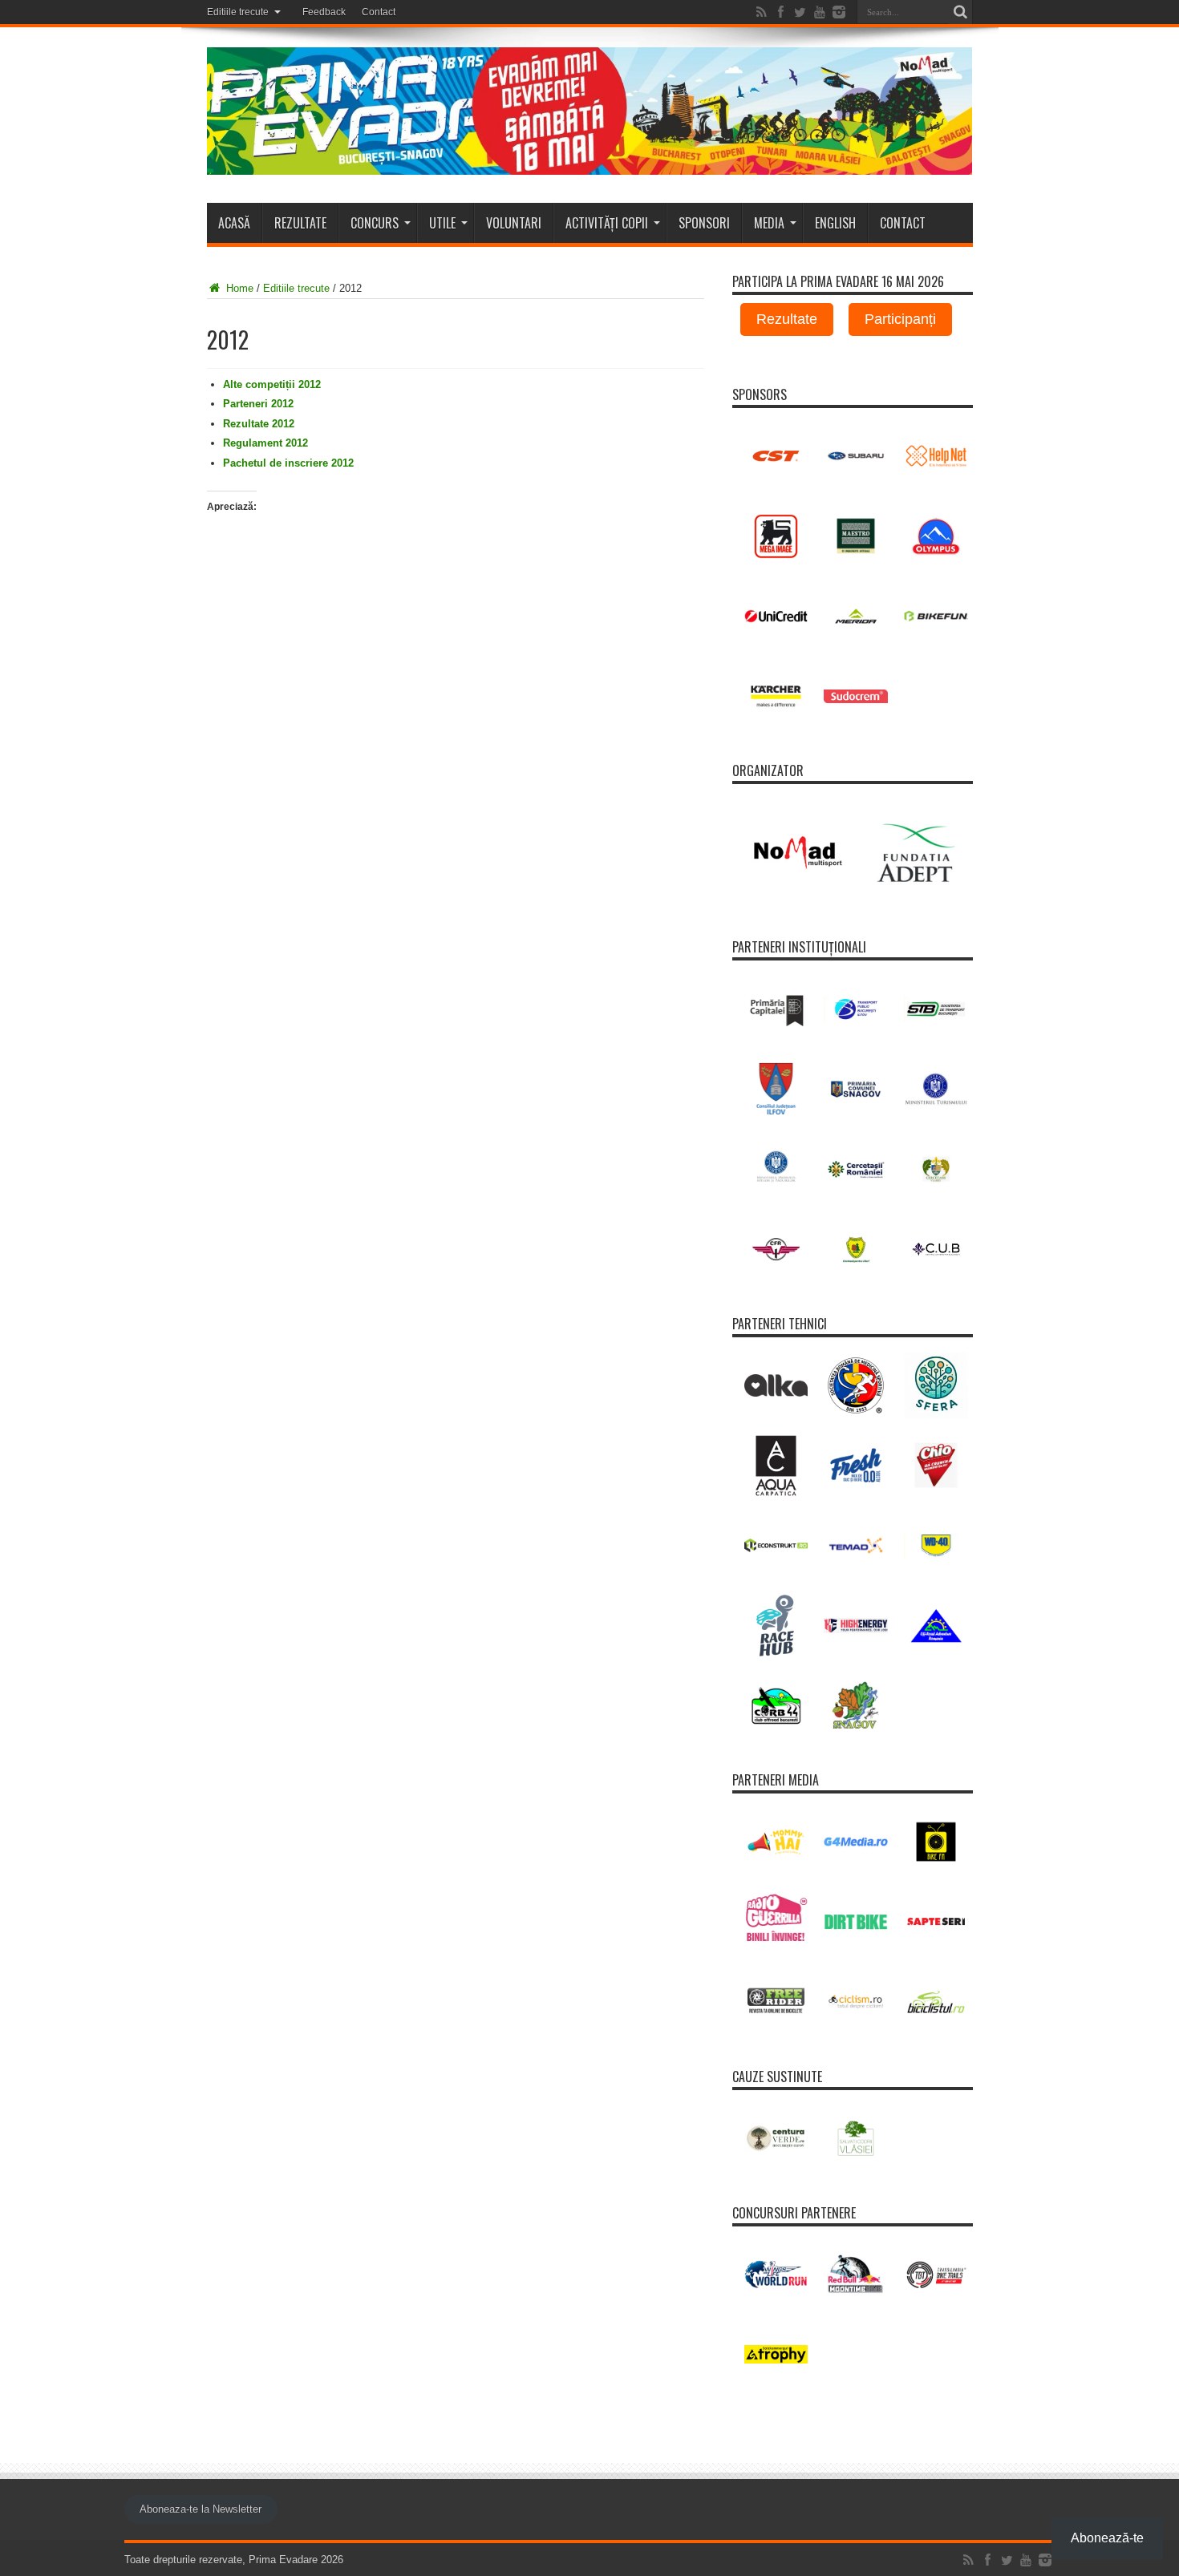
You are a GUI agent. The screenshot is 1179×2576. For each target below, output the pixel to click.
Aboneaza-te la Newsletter (201, 2509)
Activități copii (607, 223)
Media (769, 223)
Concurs (375, 223)
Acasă (234, 223)
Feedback (324, 12)
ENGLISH (835, 223)
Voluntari (514, 223)
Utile (442, 223)
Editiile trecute (238, 12)
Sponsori (704, 223)
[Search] (961, 12)
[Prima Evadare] (590, 163)
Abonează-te (1107, 2538)
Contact (379, 12)
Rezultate (300, 223)
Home (238, 288)
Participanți (900, 319)
